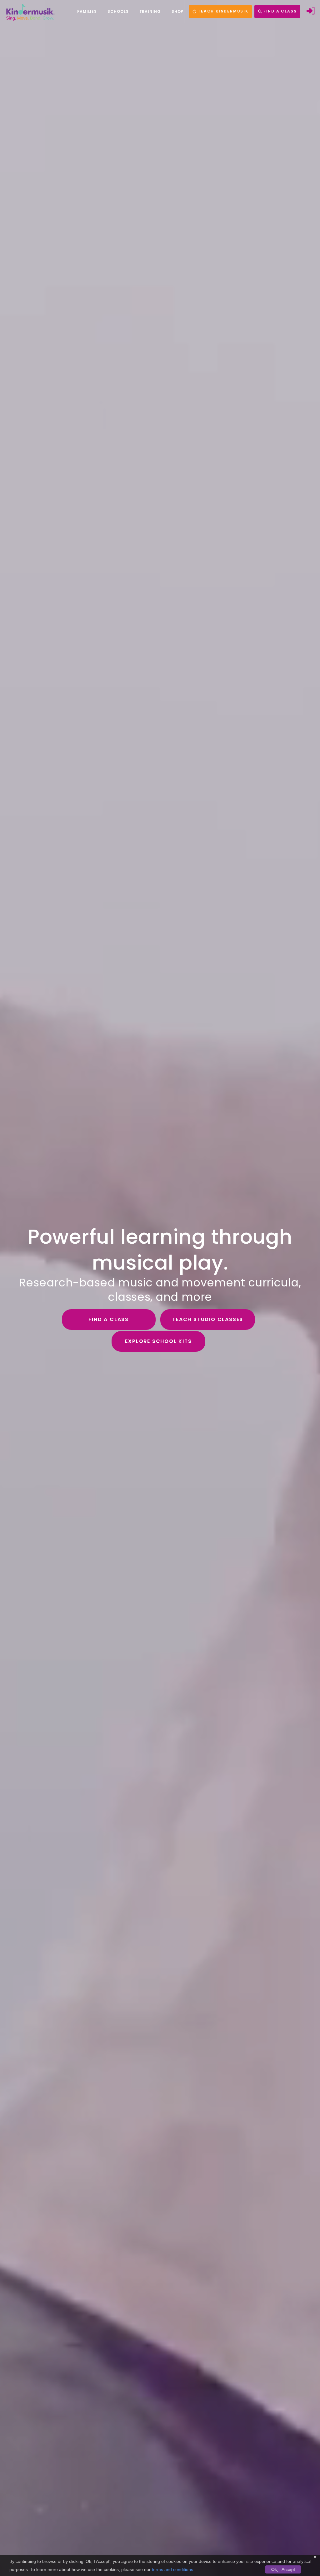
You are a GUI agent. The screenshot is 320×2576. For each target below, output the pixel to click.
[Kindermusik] (30, 12)
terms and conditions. (173, 2569)
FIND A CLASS (279, 11)
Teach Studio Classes (208, 1319)
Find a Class (109, 1319)
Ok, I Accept (283, 2569)
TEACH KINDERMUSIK (222, 11)
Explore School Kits (158, 1341)
